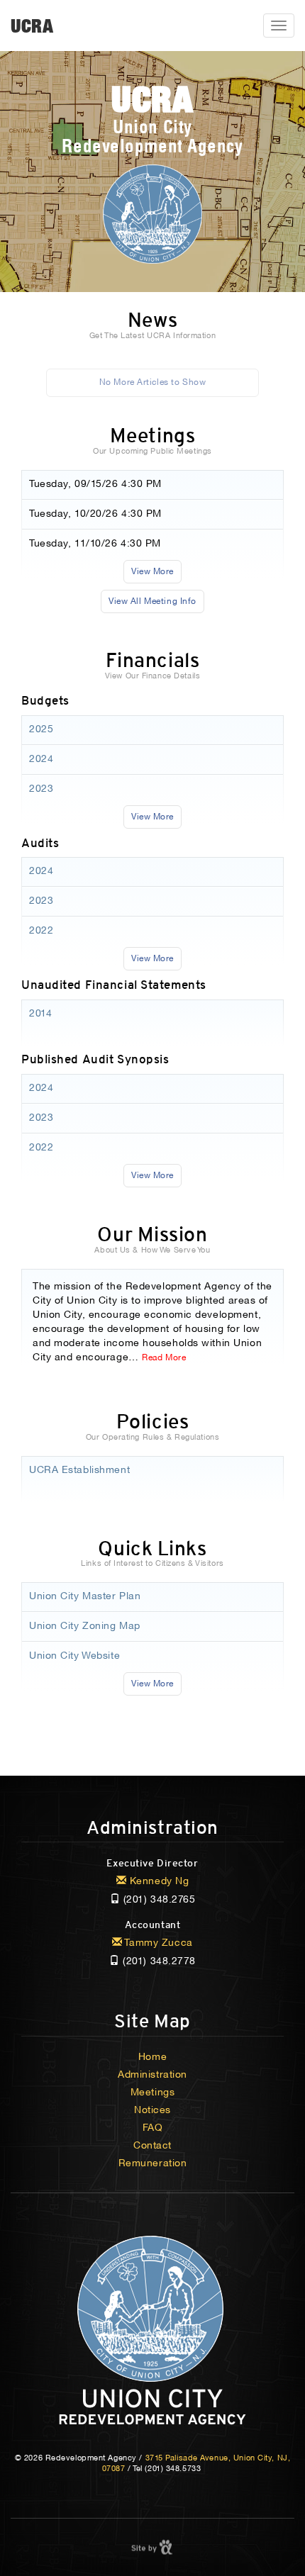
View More (152, 572)
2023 (41, 789)
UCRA (32, 26)
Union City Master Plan (85, 1597)
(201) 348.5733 (173, 2469)
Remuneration (153, 2164)
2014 (40, 1014)
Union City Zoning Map (85, 1626)
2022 (41, 931)
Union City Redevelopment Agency (152, 118)
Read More (164, 1358)
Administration (152, 1828)
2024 (41, 760)
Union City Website (74, 1656)
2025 (41, 730)
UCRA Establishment (79, 1471)
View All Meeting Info (152, 601)
